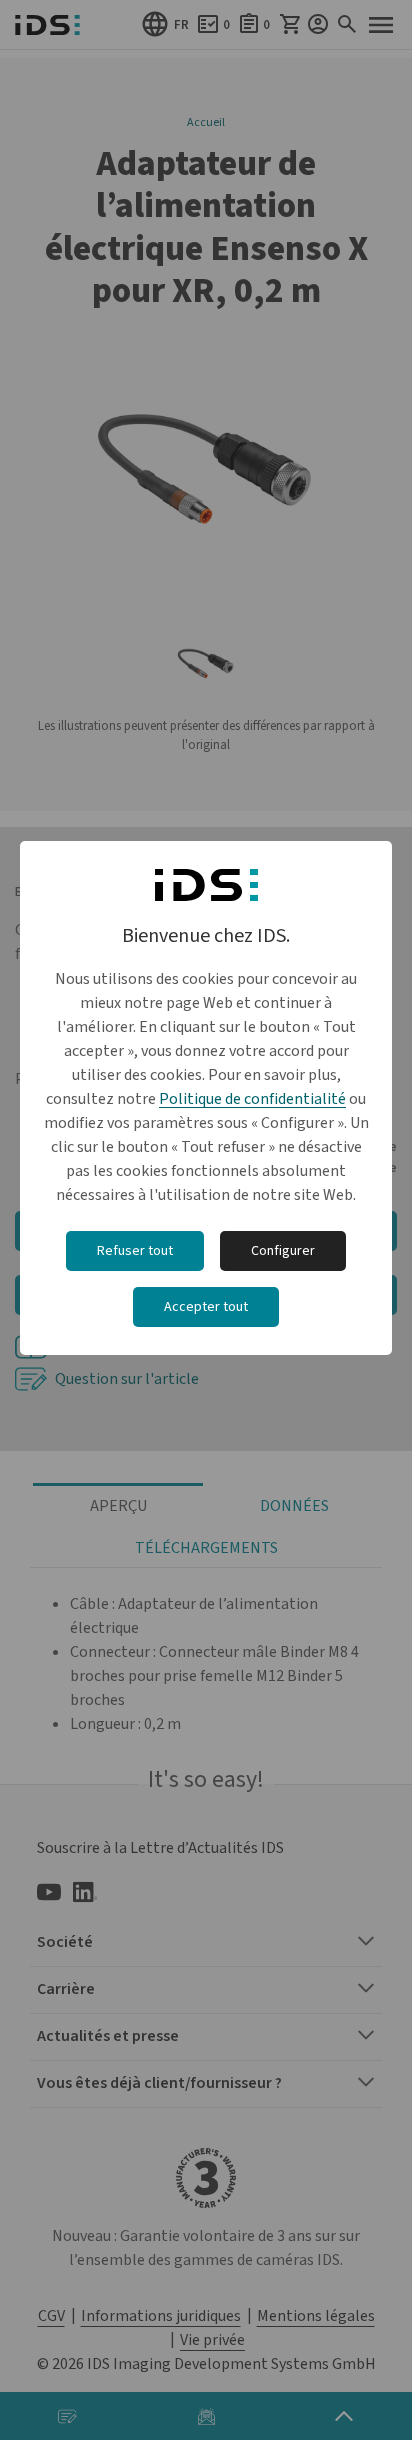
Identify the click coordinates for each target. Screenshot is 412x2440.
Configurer (283, 1251)
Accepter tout (206, 1307)
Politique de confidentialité (252, 1099)
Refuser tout (135, 1251)
